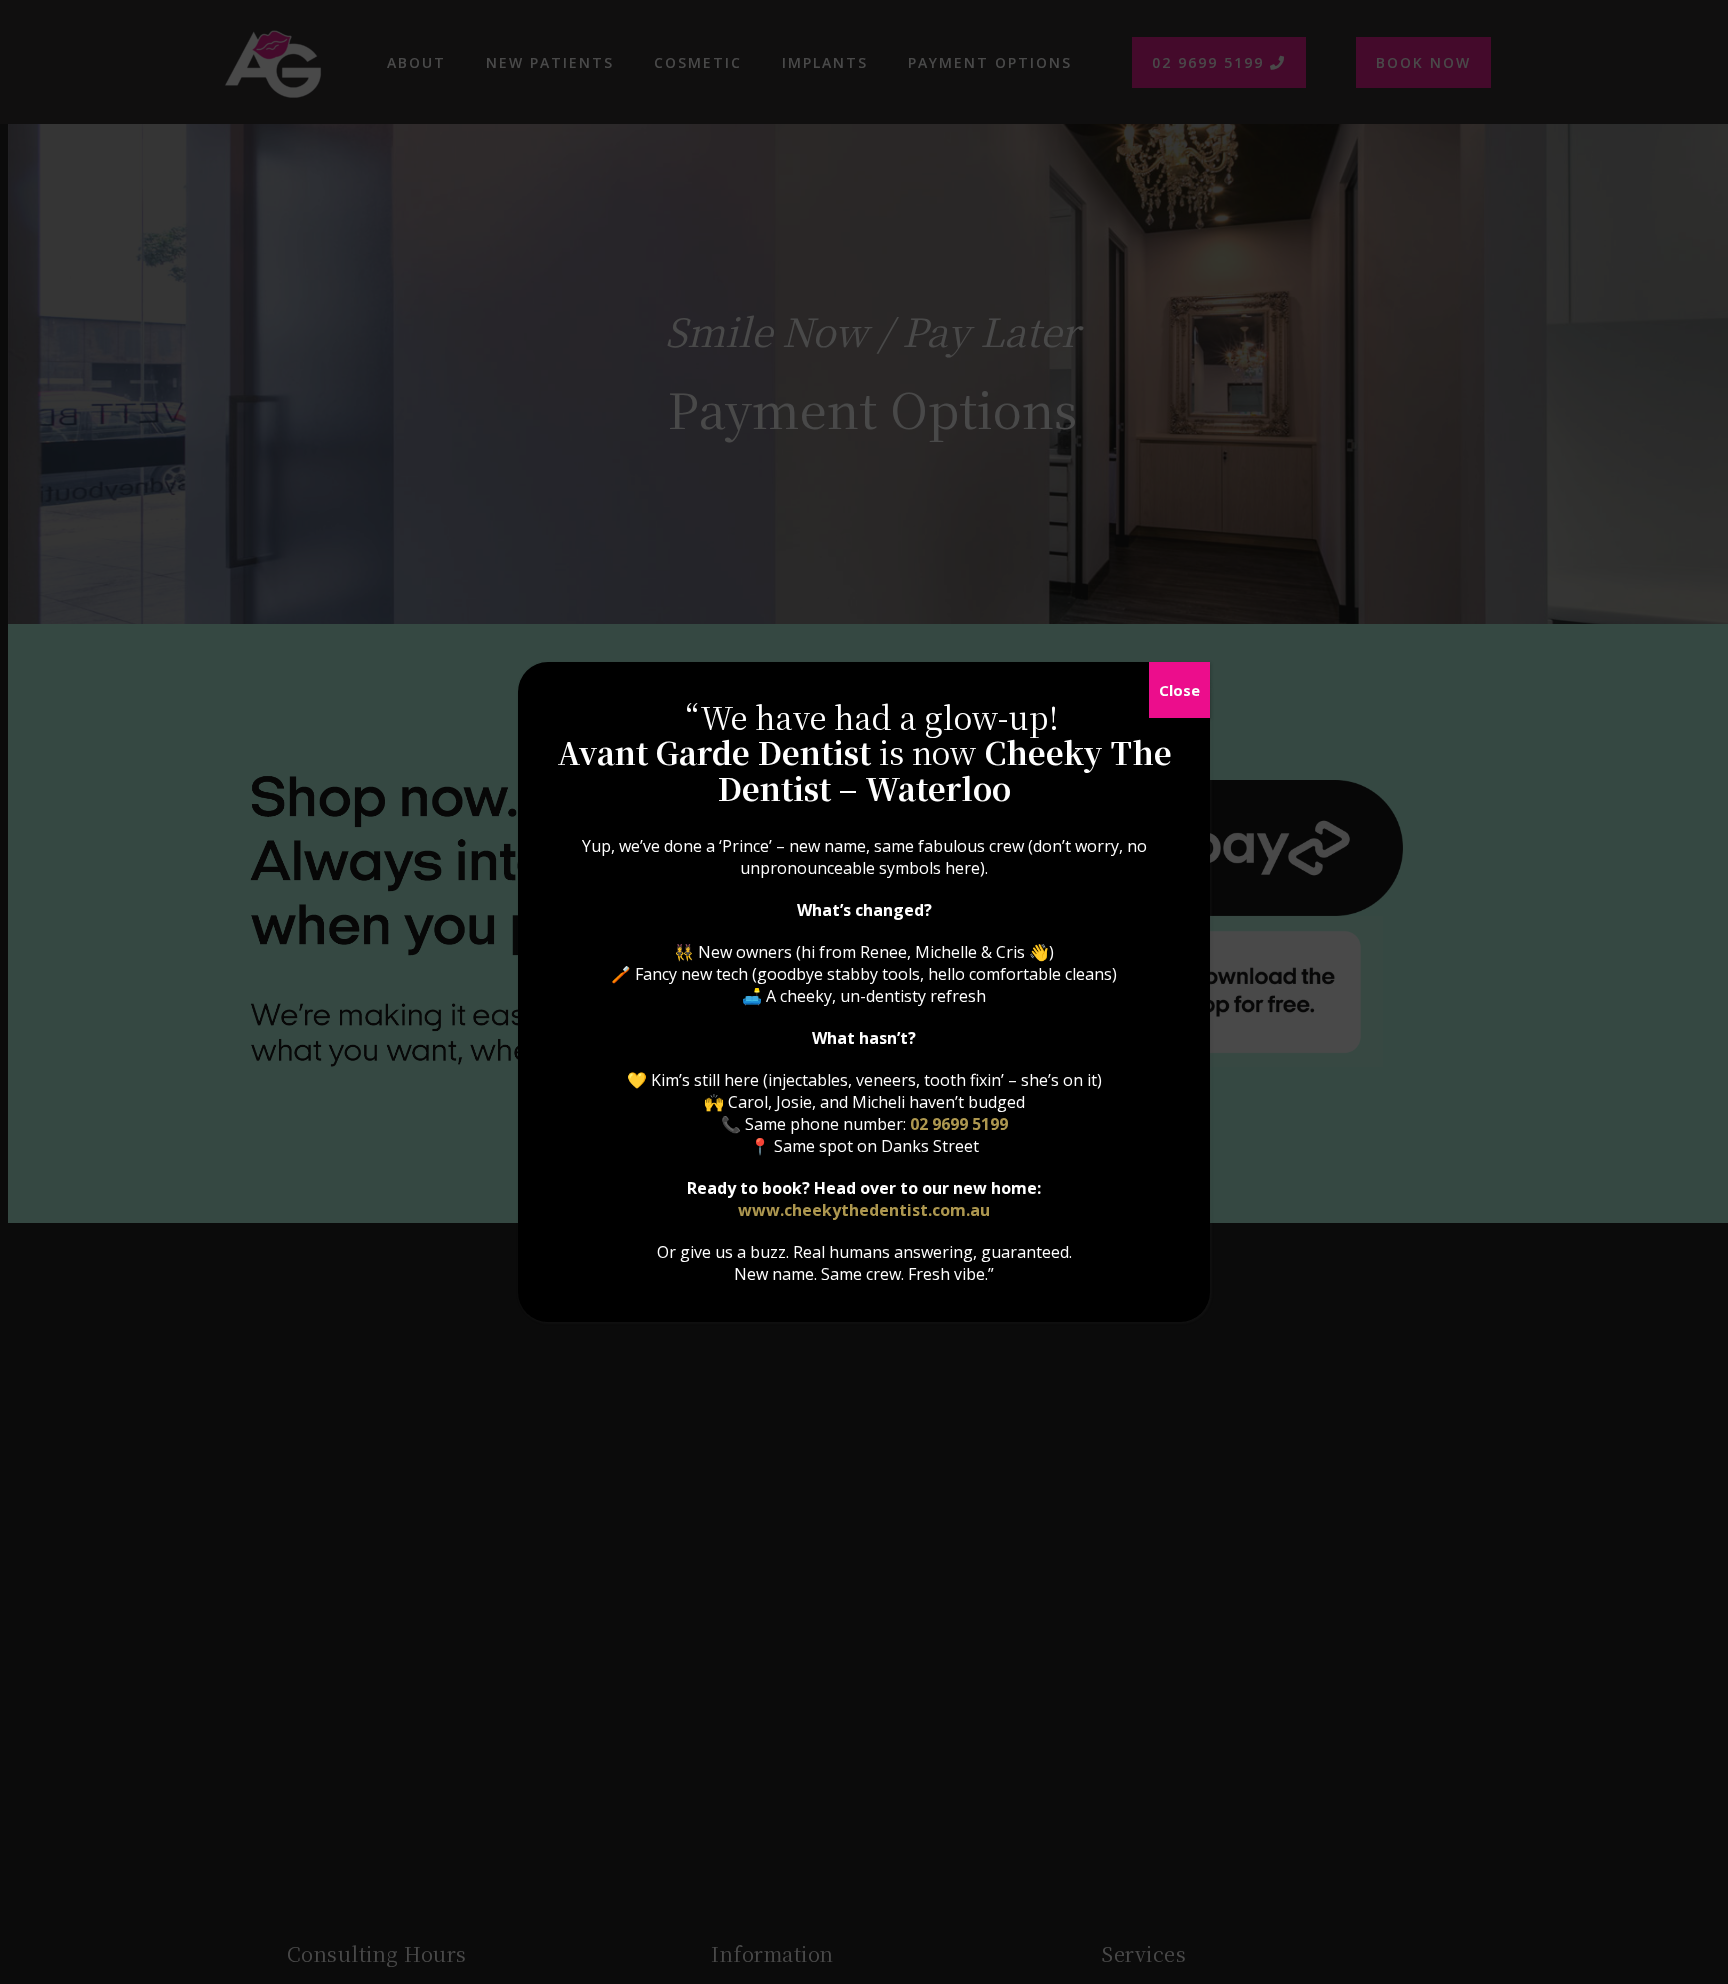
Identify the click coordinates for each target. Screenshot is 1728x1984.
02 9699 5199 (959, 1124)
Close (1179, 690)
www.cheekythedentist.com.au (864, 1210)
